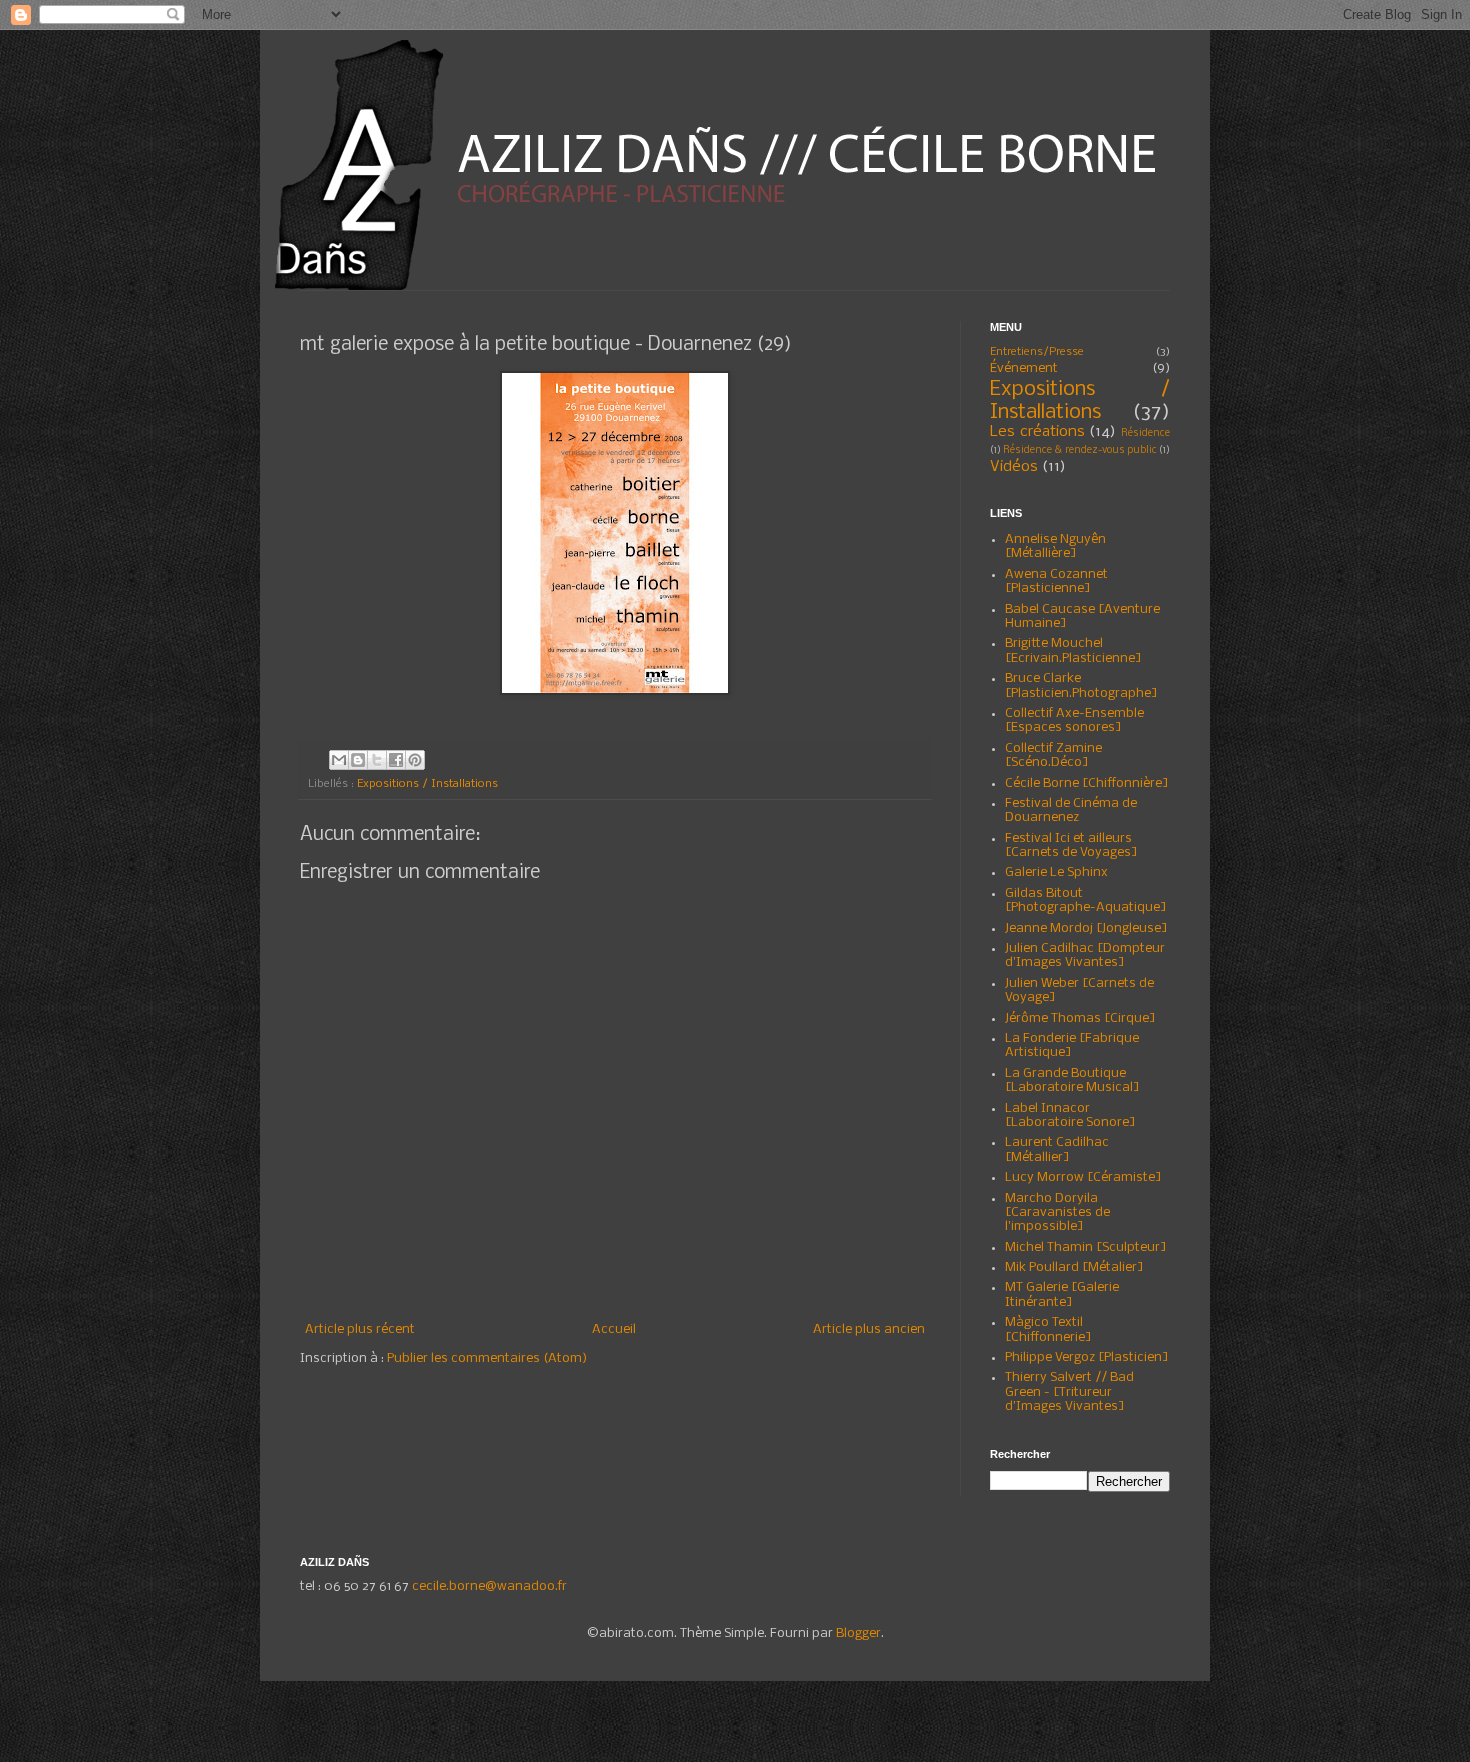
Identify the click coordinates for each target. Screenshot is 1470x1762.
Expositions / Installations (427, 784)
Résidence (1145, 433)
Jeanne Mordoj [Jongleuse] (1086, 928)
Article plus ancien (869, 1329)
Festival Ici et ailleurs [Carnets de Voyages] (1071, 845)
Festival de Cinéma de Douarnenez (1071, 810)
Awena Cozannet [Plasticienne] (1056, 581)
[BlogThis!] (358, 760)
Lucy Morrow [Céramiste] (1083, 1177)
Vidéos (1014, 467)
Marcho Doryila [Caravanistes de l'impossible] (1057, 1213)
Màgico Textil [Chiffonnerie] (1048, 1329)
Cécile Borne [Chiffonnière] (1087, 783)
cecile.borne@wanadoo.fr (489, 1586)
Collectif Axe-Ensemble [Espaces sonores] (1074, 720)
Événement (1024, 368)
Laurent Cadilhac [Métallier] (1057, 1149)
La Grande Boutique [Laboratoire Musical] (1072, 1080)
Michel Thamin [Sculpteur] (1086, 1247)
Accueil (614, 1329)
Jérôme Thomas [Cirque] (1080, 1018)
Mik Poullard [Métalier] (1074, 1267)
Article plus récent (360, 1329)
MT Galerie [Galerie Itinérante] (1062, 1294)
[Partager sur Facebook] (396, 760)
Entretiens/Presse (1037, 352)
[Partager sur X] (377, 760)
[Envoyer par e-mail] (339, 760)
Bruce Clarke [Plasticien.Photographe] (1081, 685)
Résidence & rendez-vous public (1080, 450)
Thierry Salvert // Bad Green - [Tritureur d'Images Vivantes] (1069, 1392)
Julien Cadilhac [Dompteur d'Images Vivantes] (1085, 955)
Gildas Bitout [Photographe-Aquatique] (1086, 900)
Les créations (1037, 432)
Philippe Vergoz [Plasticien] (1087, 1357)
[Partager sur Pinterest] (415, 760)
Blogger (858, 1633)
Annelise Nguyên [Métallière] (1055, 546)
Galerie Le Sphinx (1056, 872)
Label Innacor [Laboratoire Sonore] (1070, 1115)
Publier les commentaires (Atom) (487, 1358)
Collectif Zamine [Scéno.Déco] (1053, 755)
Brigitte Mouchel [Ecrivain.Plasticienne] (1073, 650)
